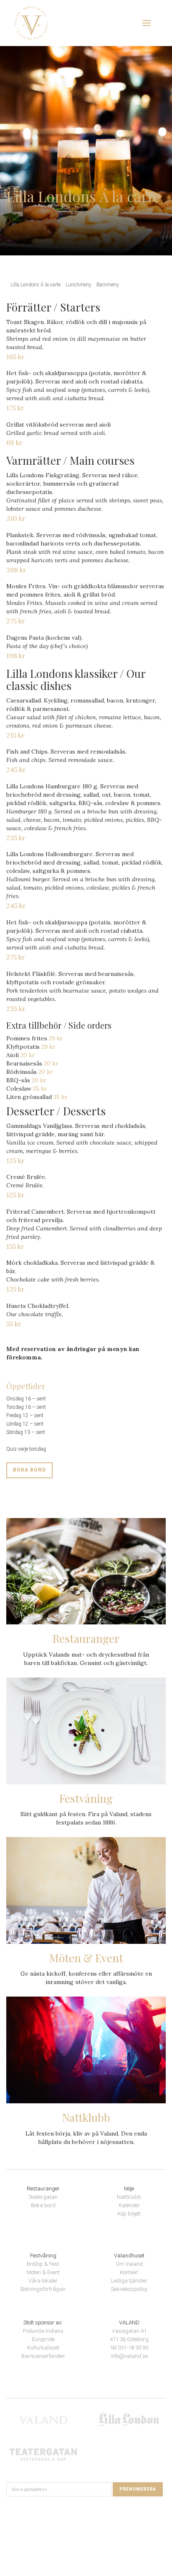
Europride (43, 2339)
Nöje (129, 2189)
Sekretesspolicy (129, 2289)
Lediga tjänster (129, 2281)
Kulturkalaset (43, 2348)
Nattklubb (129, 2197)
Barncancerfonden (43, 2356)
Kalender (129, 2205)
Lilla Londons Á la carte (35, 285)
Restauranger (43, 2189)
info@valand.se (129, 2356)
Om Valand (129, 2264)
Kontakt (129, 2272)
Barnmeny (108, 285)
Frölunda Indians (43, 2331)
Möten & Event (43, 2272)
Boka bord (43, 2205)
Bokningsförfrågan (43, 2289)
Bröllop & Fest (43, 2264)
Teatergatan (43, 2197)
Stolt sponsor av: (43, 2323)
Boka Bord (29, 1470)
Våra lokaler (43, 2281)
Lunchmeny (78, 285)
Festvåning (43, 2256)
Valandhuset (129, 2256)
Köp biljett (129, 2214)
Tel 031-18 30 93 (129, 2348)
